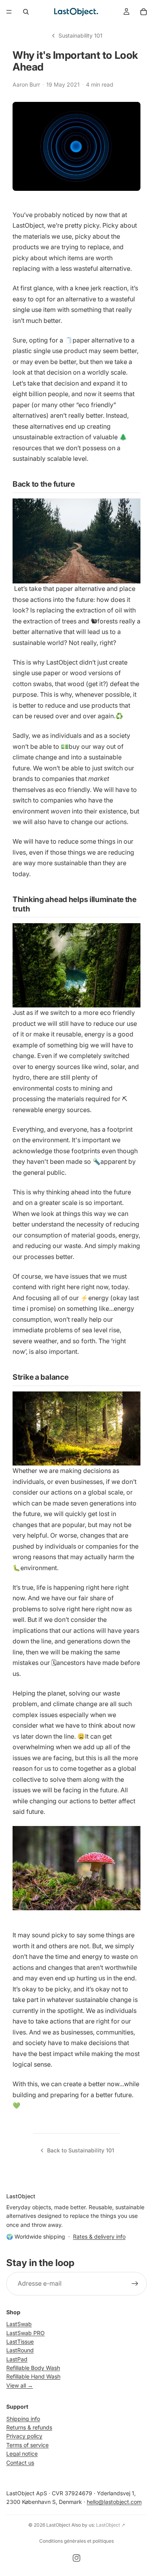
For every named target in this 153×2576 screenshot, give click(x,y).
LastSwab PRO (25, 2333)
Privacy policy (24, 2436)
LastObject (58, 2525)
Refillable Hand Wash (33, 2377)
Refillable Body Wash (33, 2368)
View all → (20, 2385)
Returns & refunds (29, 2427)
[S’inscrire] (135, 2284)
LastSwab (19, 2324)
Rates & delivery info (99, 2236)
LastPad (17, 2359)
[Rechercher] (26, 12)
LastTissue (20, 2341)
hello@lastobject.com (114, 2502)
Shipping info (23, 2419)
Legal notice (22, 2454)
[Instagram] (76, 2558)
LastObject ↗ (111, 2525)
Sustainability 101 (80, 35)
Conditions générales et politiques (76, 2541)
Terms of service (27, 2445)
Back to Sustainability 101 (81, 2150)
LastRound (20, 2350)
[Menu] (9, 12)
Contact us (20, 2463)
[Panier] (144, 12)
